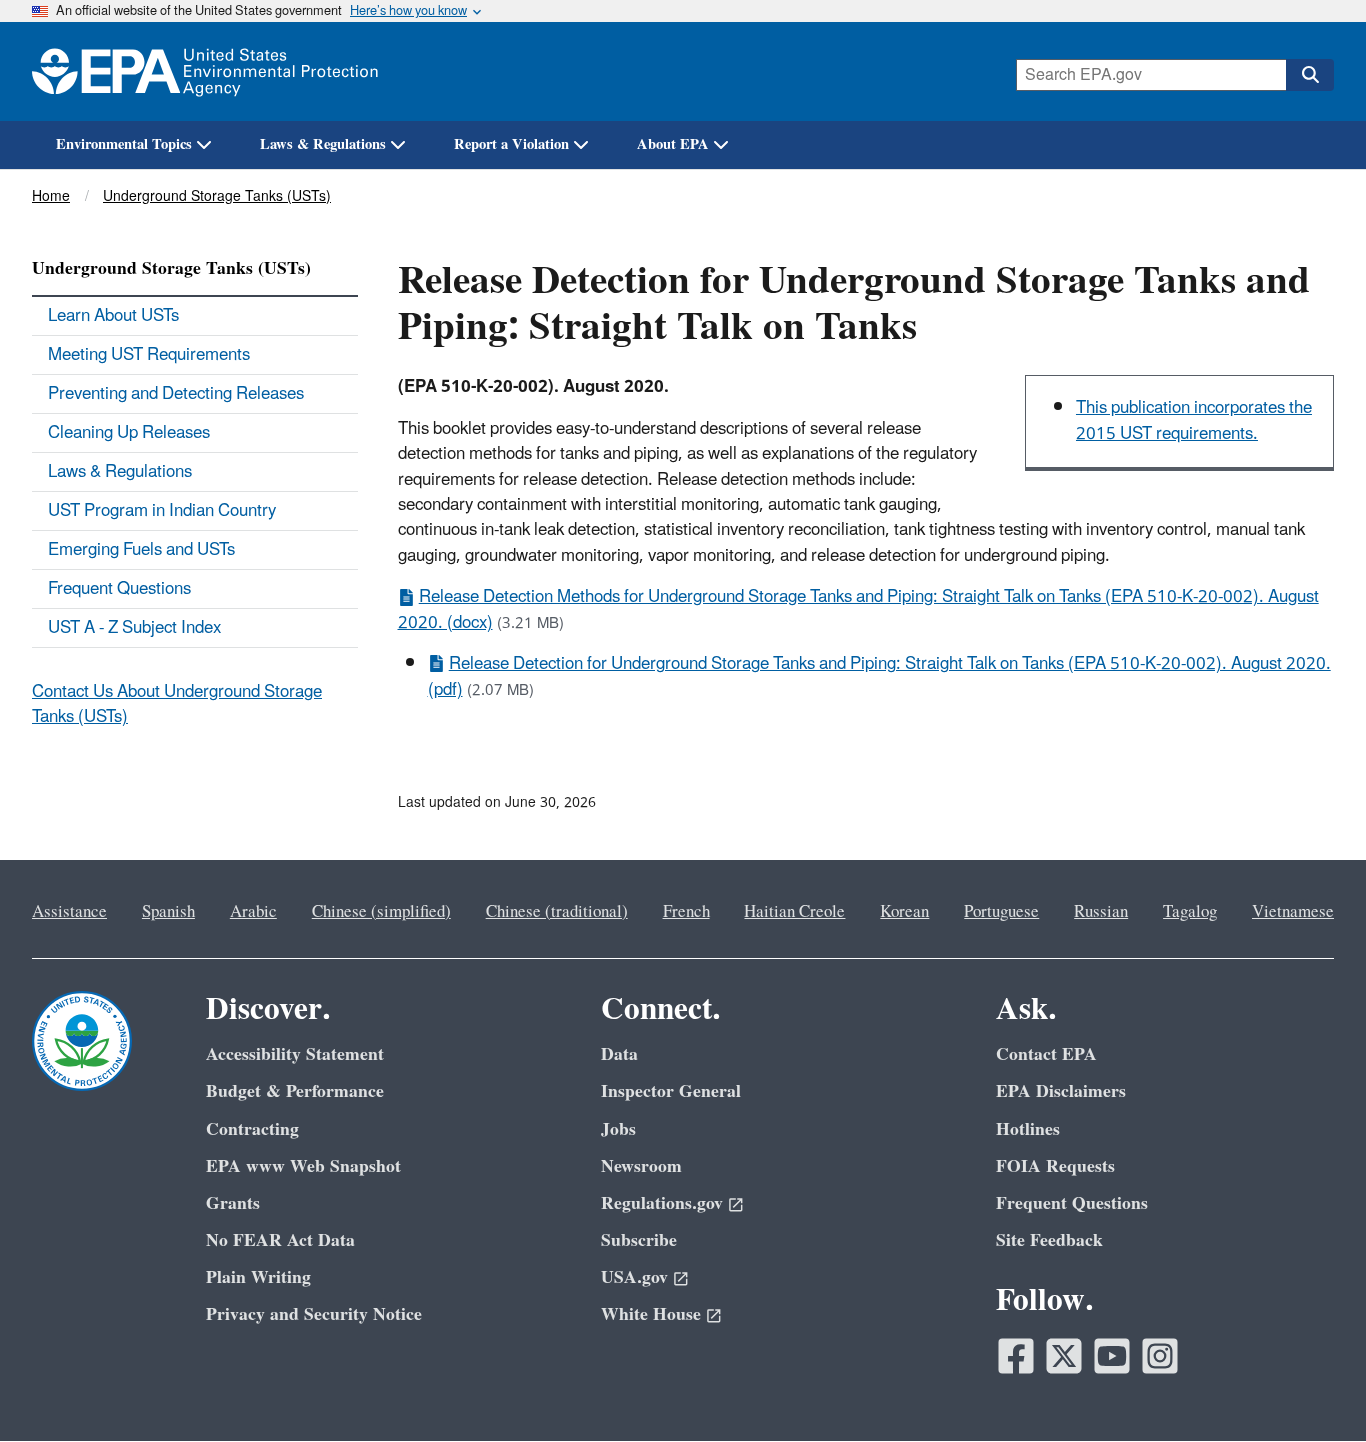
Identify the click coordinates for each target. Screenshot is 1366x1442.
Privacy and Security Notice (314, 1314)
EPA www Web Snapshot (303, 1166)
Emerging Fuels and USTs (141, 550)
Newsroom (641, 1166)
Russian (1101, 912)
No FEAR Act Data (280, 1240)
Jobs (618, 1129)
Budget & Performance (295, 1091)
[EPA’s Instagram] (1160, 1356)
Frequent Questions (119, 589)
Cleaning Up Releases (129, 433)
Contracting (252, 1129)
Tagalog (1190, 912)
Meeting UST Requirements (149, 355)
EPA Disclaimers (1061, 1091)
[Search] (1310, 75)
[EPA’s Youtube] (1112, 1356)
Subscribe (639, 1240)
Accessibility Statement (295, 1054)
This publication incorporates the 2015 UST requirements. (1194, 420)
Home (51, 196)
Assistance (69, 912)
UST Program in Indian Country (162, 511)
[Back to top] (1311, 1387)
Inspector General (671, 1091)
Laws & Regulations (323, 144)
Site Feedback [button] (1049, 1240)
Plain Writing (258, 1277)
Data (619, 1054)
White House (651, 1314)
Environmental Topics (124, 144)
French (686, 912)
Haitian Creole (794, 912)
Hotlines (1028, 1129)
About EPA (673, 144)
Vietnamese (1293, 912)
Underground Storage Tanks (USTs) (217, 196)
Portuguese (1001, 912)
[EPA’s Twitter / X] (1064, 1356)
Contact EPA (1046, 1054)
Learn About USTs (113, 316)
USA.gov (634, 1277)
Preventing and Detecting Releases (176, 394)
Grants (233, 1203)
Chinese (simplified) (381, 912)
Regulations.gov (662, 1203)
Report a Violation (511, 144)
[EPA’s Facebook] (1016, 1356)
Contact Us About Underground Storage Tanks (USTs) (177, 704)
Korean (904, 912)
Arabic (253, 912)
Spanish (168, 912)
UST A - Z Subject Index (134, 628)
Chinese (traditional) (557, 912)
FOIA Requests (1055, 1166)
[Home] (205, 71)
